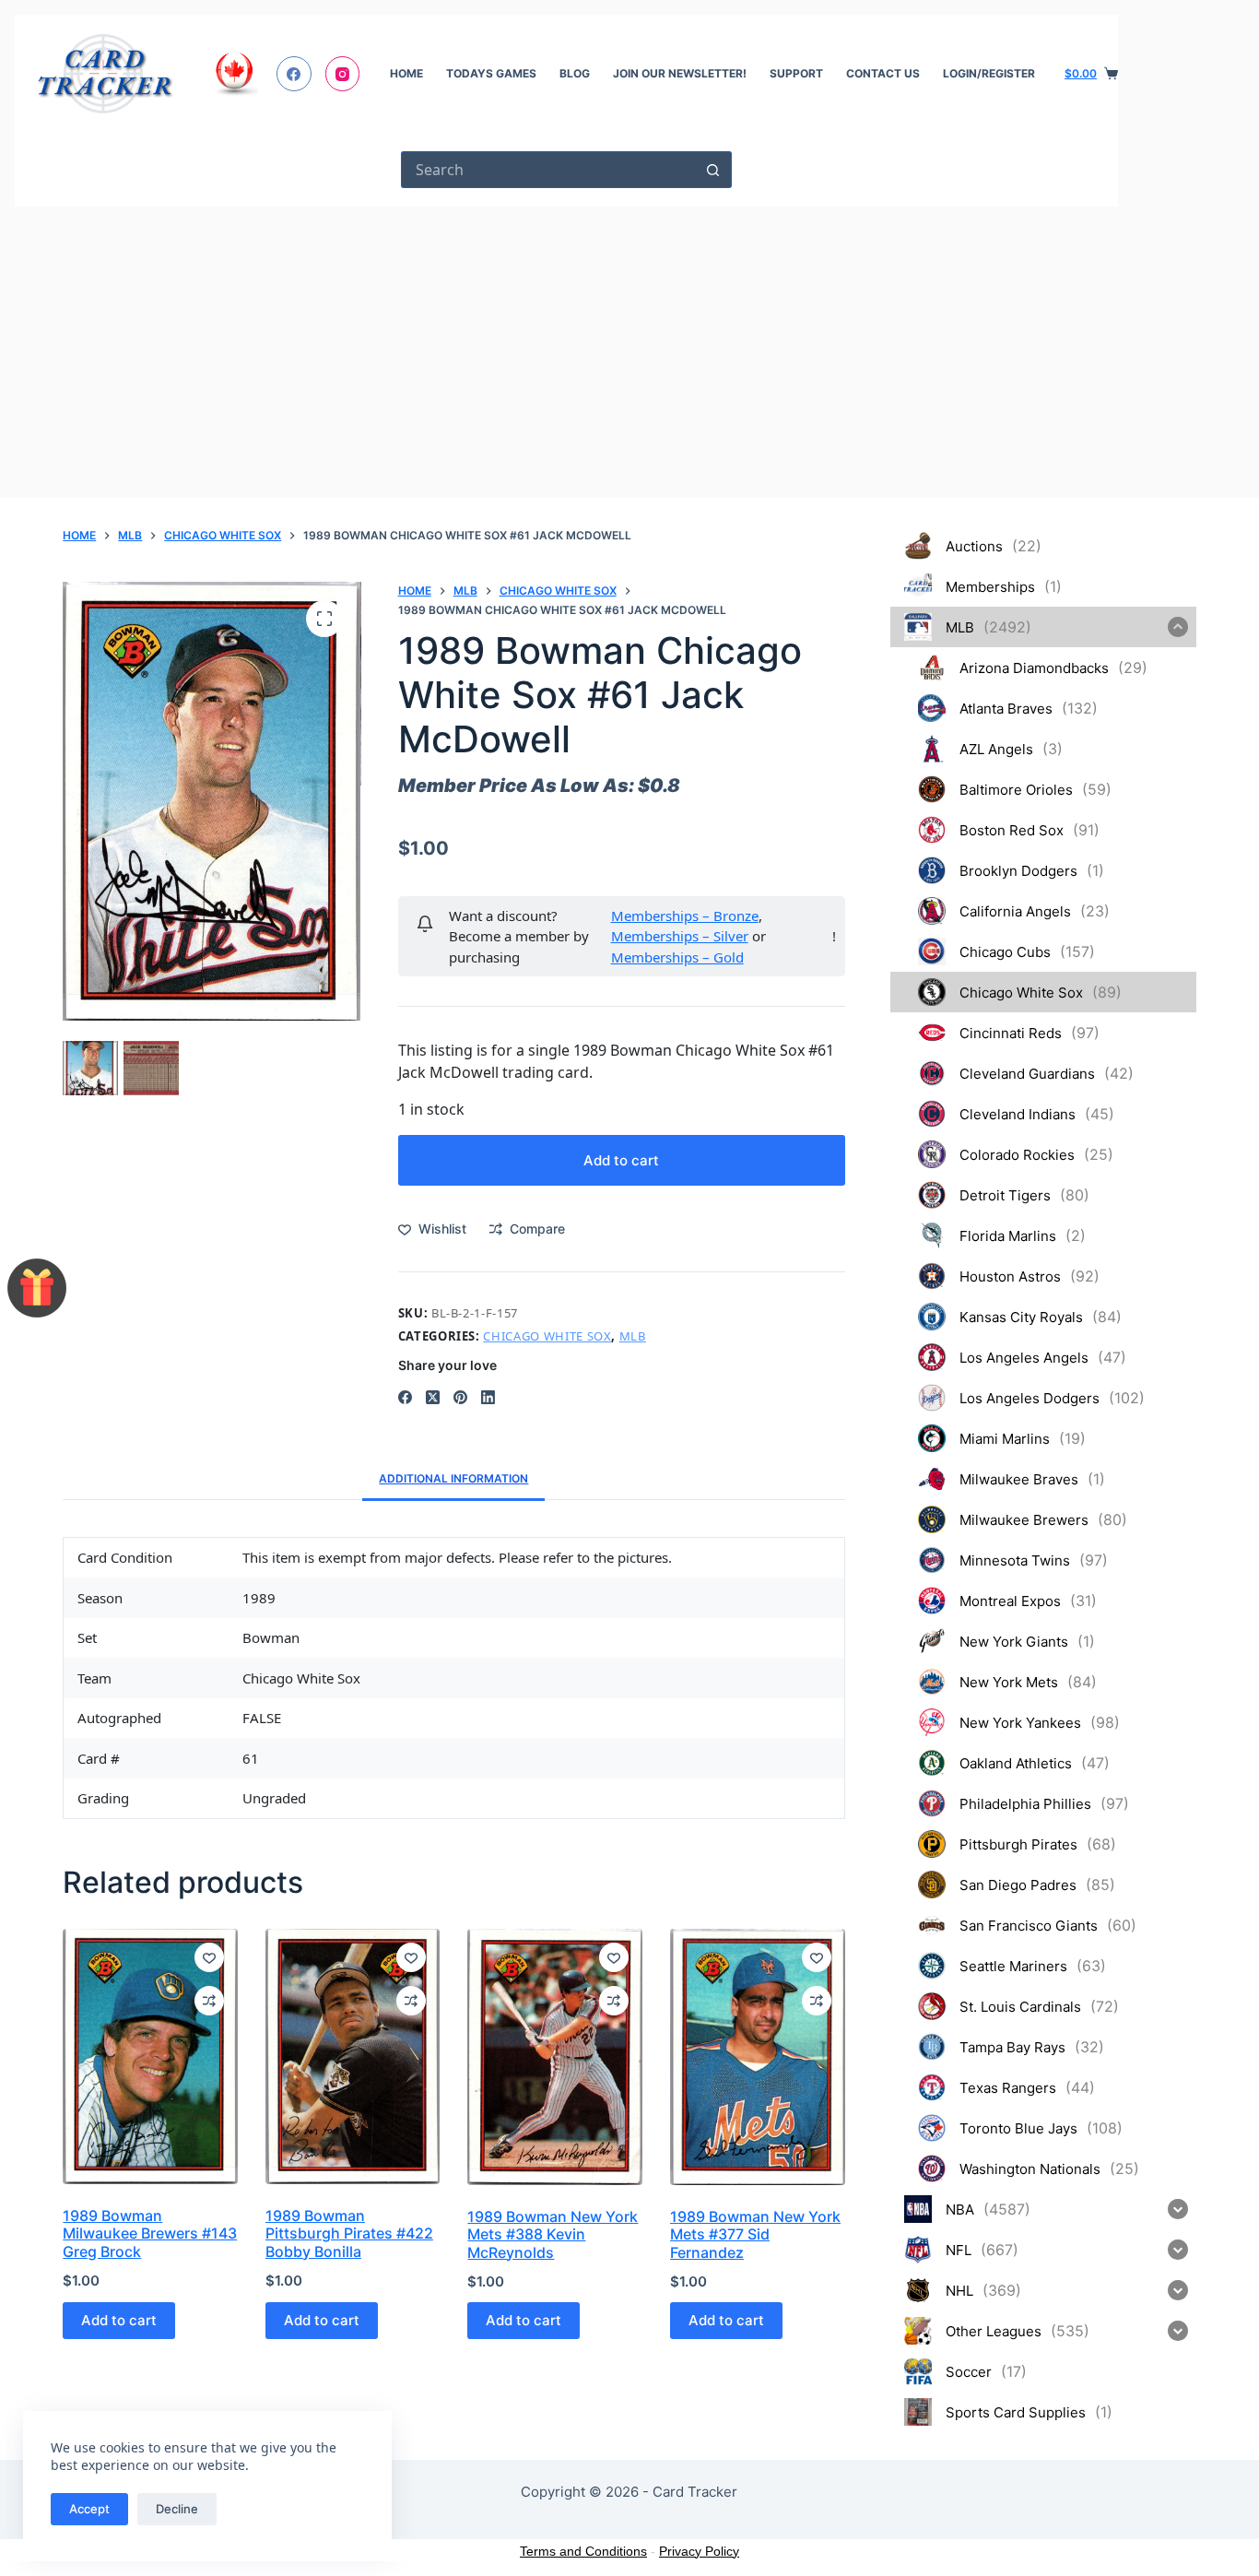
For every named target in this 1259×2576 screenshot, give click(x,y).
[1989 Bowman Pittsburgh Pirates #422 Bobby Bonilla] (353, 2057)
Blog (575, 73)
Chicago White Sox (547, 1336)
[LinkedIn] (488, 1397)
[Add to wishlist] (209, 1957)
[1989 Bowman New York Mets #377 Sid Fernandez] (758, 2057)
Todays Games (491, 73)
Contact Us (883, 73)
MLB (633, 1336)
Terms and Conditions (583, 2551)
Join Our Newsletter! (680, 73)
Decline (177, 2509)
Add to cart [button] (119, 2320)
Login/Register (989, 73)
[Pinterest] (460, 1397)
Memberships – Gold (677, 957)
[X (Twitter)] (433, 1397)
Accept (89, 2509)
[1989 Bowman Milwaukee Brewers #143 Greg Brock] (150, 2056)
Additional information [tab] (453, 1478)
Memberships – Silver (680, 936)
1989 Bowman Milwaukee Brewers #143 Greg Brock (150, 2233)
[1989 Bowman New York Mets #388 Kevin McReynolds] (555, 2057)
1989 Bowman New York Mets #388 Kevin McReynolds (553, 2234)
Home (406, 73)
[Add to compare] (209, 2001)
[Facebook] (294, 74)
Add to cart (621, 1160)
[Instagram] (343, 74)
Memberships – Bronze (685, 916)
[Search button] (713, 170)
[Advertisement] (566, 345)
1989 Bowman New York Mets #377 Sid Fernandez (755, 2234)
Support (796, 73)
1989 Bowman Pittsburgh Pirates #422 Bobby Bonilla (349, 2233)
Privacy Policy (699, 2551)
